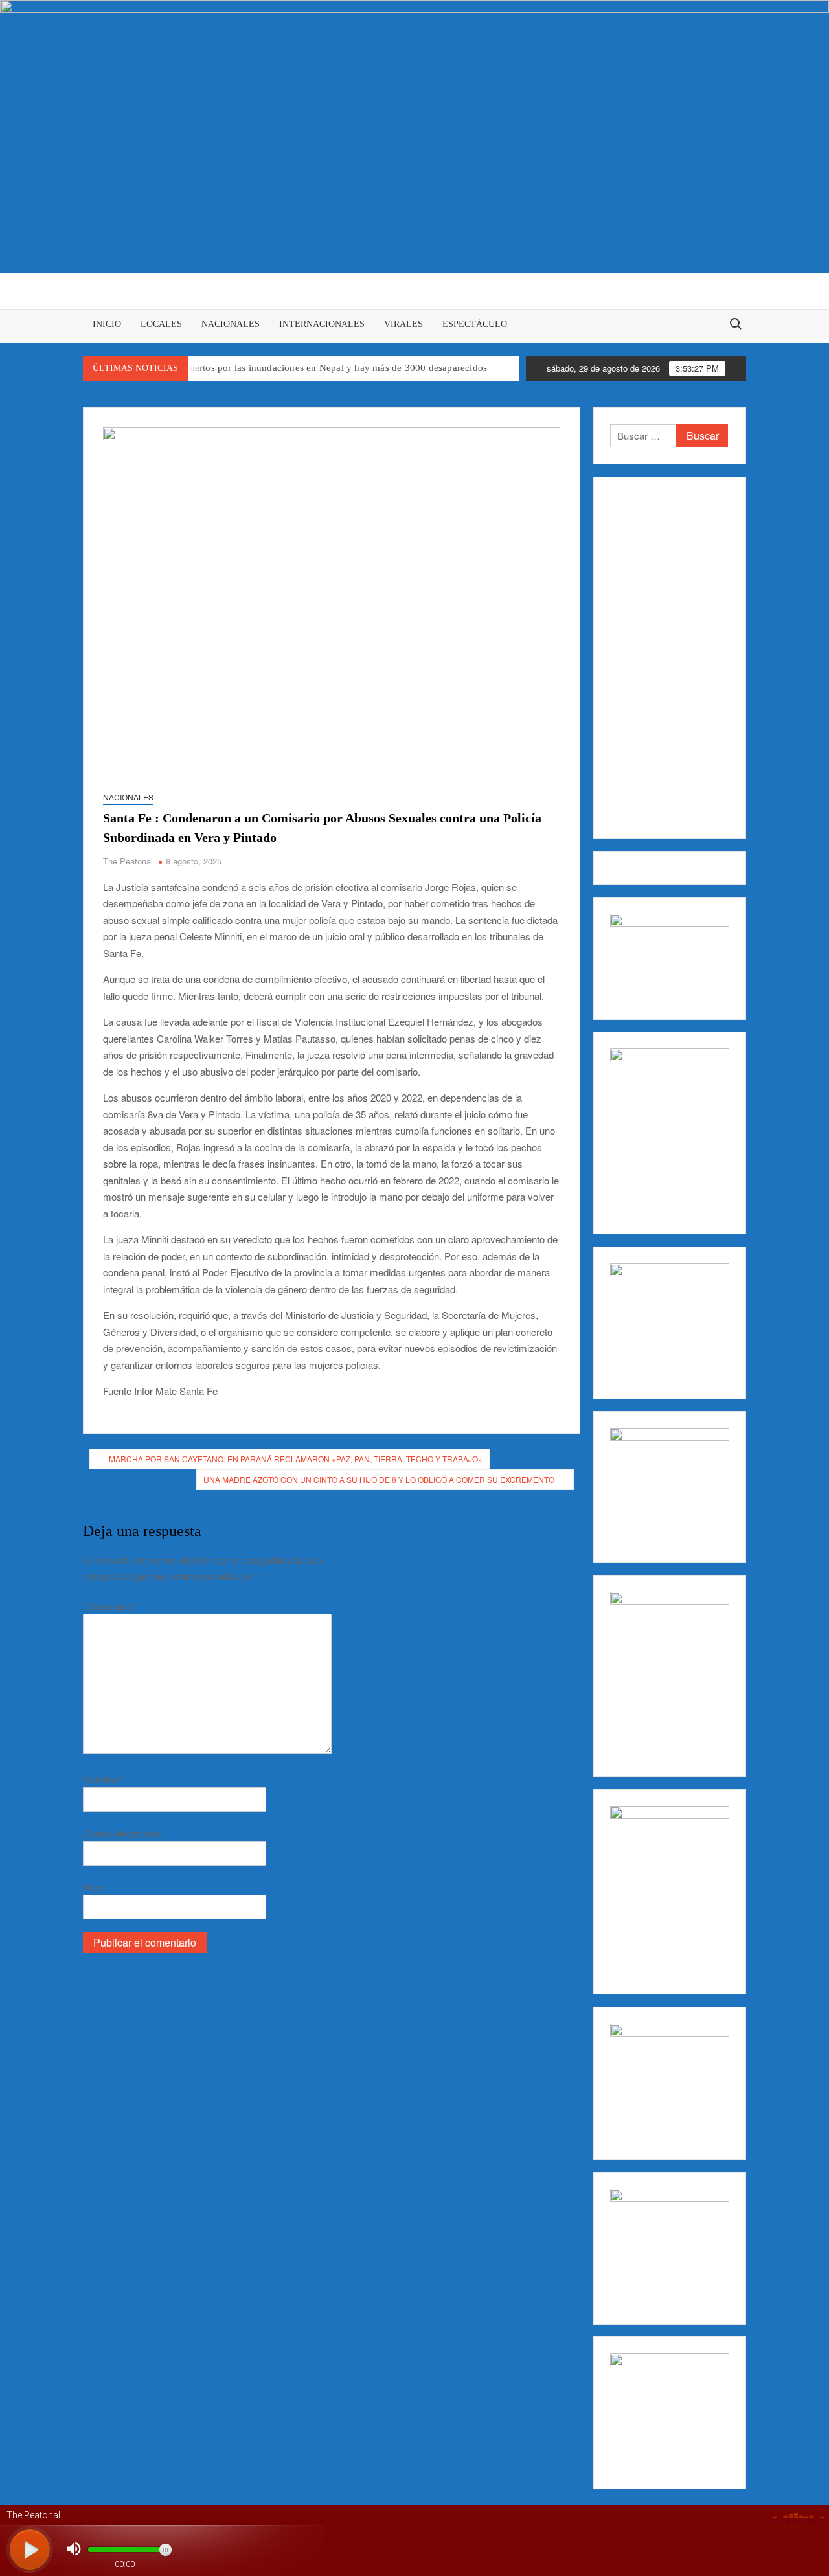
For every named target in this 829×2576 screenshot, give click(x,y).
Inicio (107, 324)
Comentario (111, 1606)
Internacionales (322, 324)
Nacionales (231, 324)
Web (93, 1887)
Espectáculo (475, 324)
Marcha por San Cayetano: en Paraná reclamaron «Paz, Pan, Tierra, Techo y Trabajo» (296, 1459)
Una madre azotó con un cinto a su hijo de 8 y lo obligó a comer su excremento (379, 1479)
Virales (403, 324)
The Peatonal (128, 861)
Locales (161, 324)
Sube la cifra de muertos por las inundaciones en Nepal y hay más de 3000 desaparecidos (301, 368)
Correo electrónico (125, 1833)
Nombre (103, 1779)
